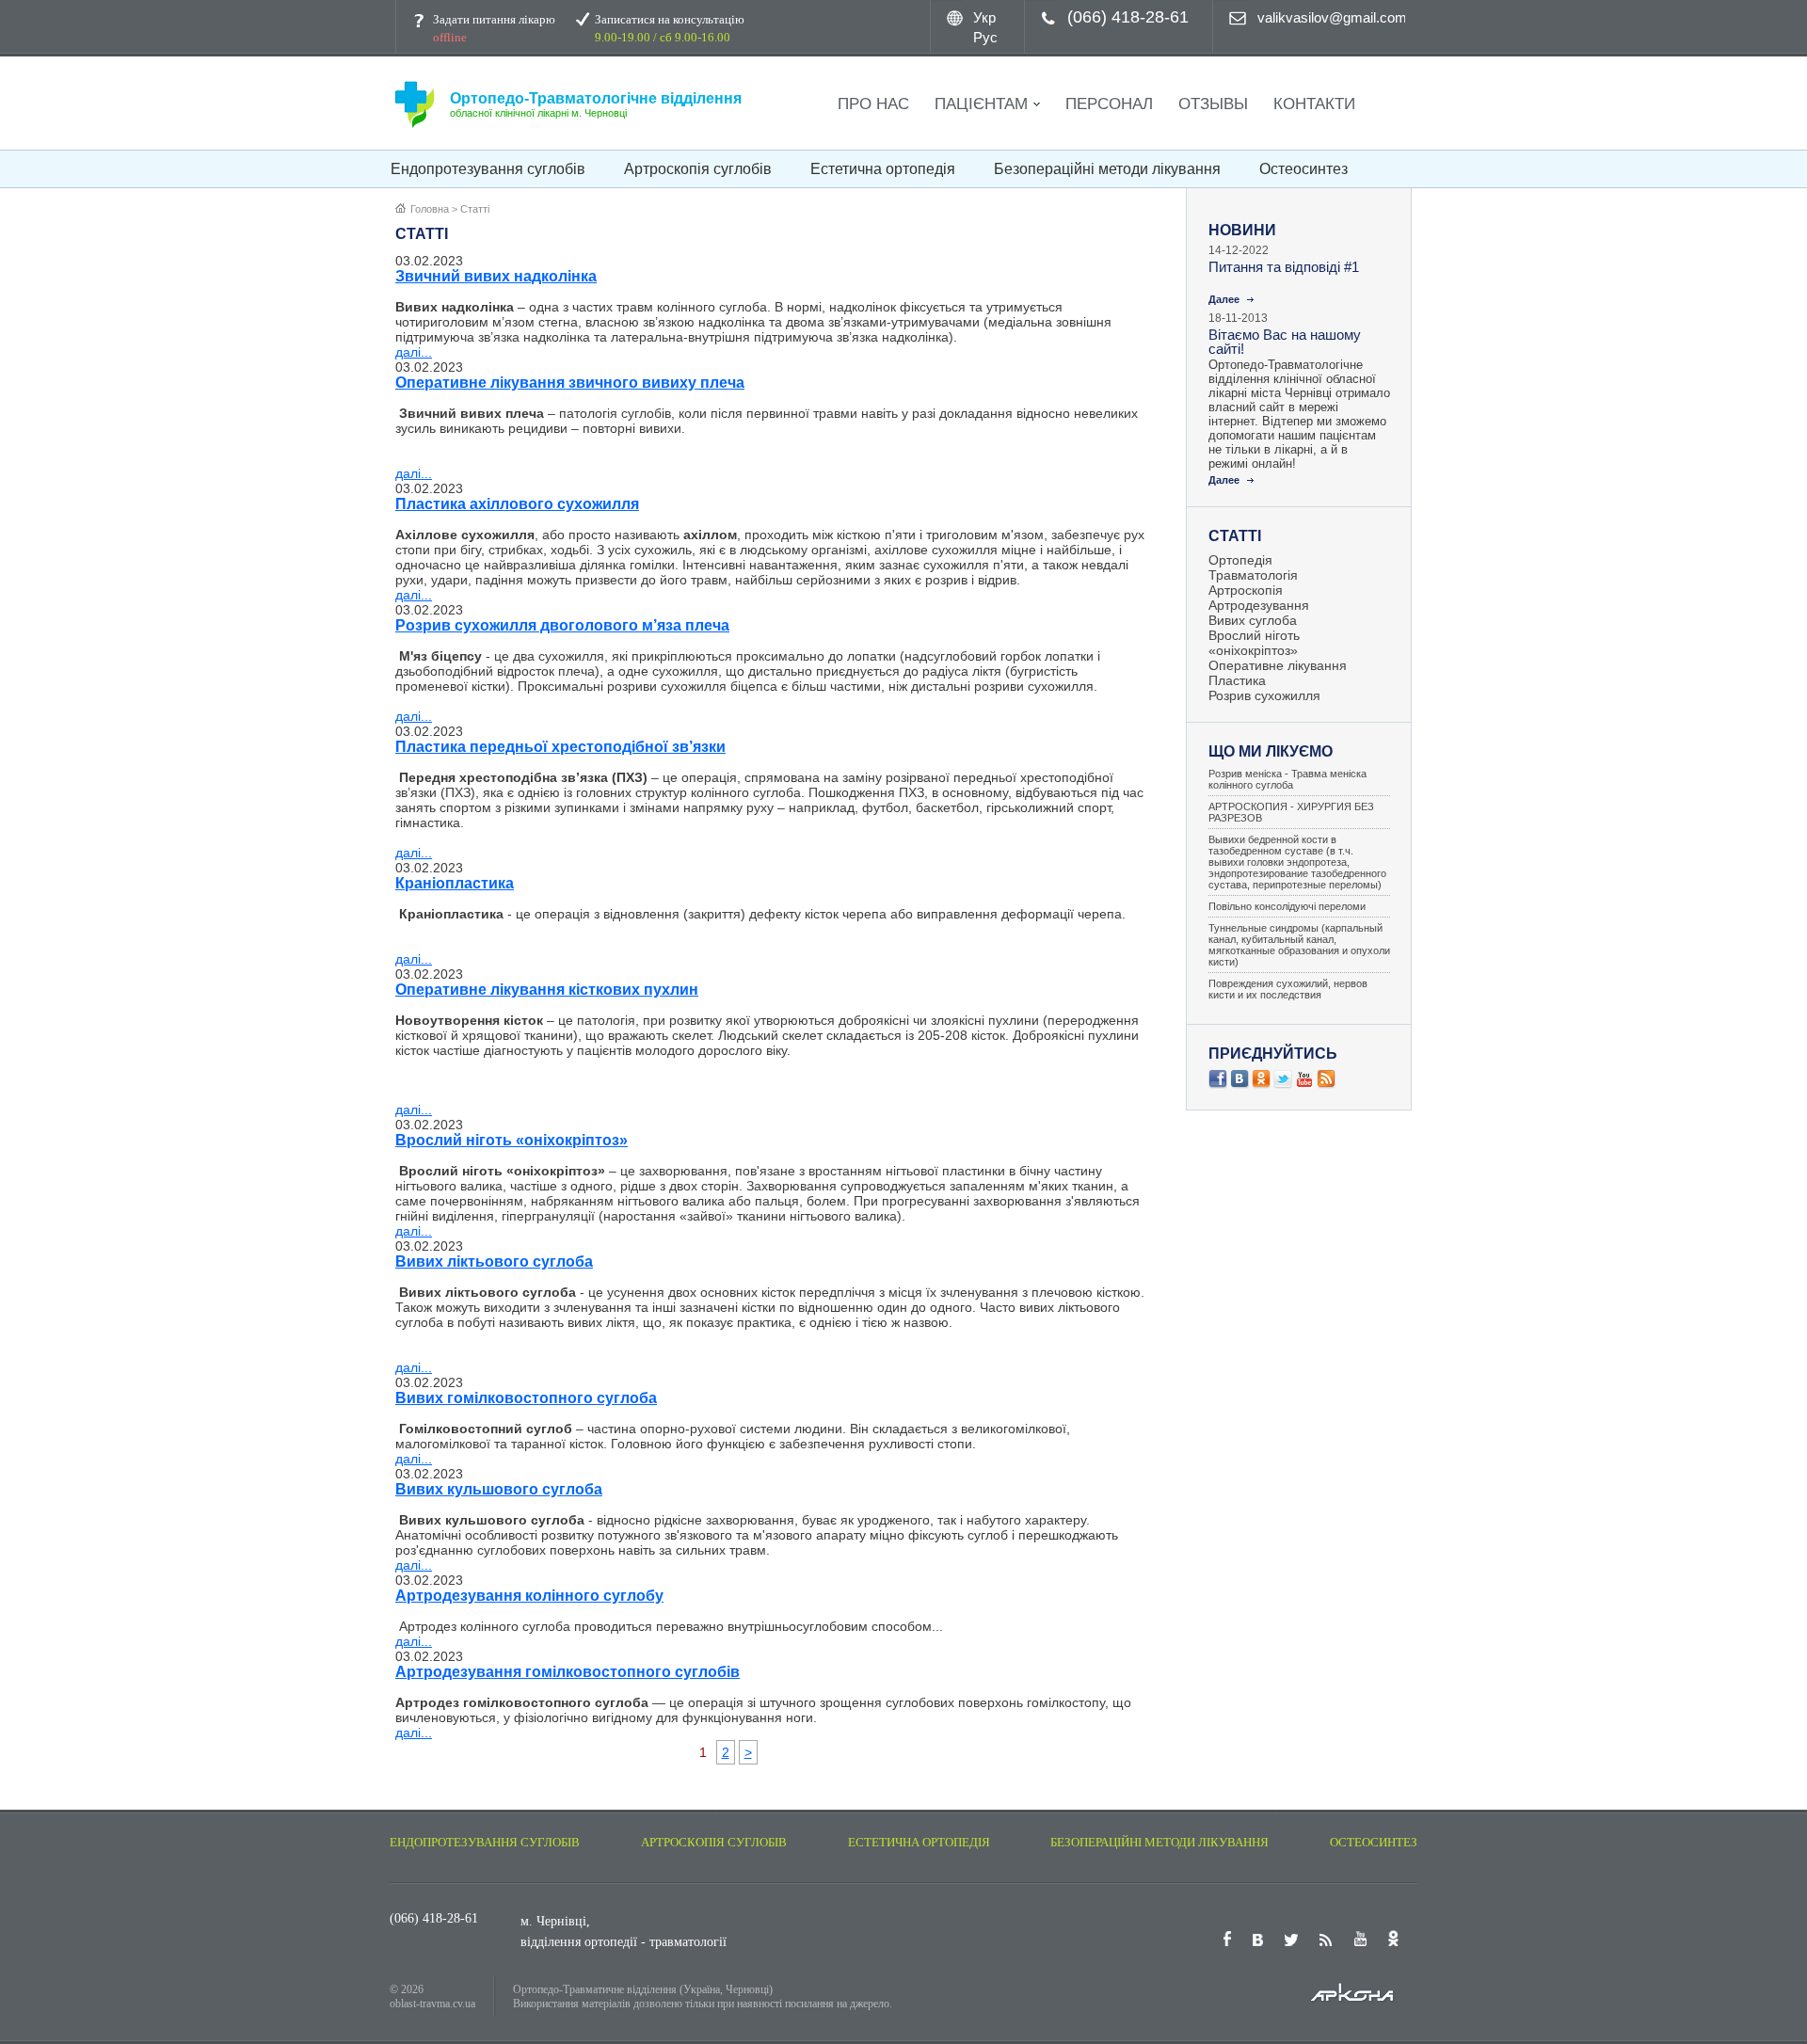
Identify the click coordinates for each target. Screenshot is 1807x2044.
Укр (984, 17)
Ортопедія (1240, 560)
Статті (1235, 536)
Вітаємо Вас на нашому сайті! (1285, 342)
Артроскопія (1246, 590)
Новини (1242, 230)
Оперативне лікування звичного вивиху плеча (570, 383)
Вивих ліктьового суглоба (494, 1262)
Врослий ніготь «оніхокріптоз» (512, 1140)
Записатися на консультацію (670, 28)
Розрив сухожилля (1264, 695)
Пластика (1237, 680)
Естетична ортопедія (883, 169)
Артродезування (1259, 605)
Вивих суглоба (1253, 620)
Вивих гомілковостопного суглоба (526, 1398)
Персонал (1109, 104)
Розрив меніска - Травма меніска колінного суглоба (1287, 779)
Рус (985, 37)
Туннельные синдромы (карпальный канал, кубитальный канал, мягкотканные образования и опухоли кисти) (1299, 945)
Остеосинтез (1303, 169)
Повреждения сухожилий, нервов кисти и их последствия (1288, 989)
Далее (1224, 299)
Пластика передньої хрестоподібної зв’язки (560, 747)
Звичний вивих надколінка (496, 276)
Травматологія (1253, 575)
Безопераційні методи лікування (1107, 169)
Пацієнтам (981, 104)
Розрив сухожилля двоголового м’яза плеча (562, 625)
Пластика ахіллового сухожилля (517, 504)
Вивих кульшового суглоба (499, 1489)
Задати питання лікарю (494, 28)
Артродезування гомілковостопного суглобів (568, 1672)
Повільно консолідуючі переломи (1287, 906)
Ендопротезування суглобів (488, 169)
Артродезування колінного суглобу (529, 1596)
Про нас (873, 104)
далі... (414, 352)
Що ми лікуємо (1271, 751)
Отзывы (1213, 104)
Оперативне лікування (1278, 665)
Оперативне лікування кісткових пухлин (547, 990)
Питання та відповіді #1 (1284, 267)
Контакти (1314, 104)
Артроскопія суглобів (698, 169)
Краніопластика (455, 883)
